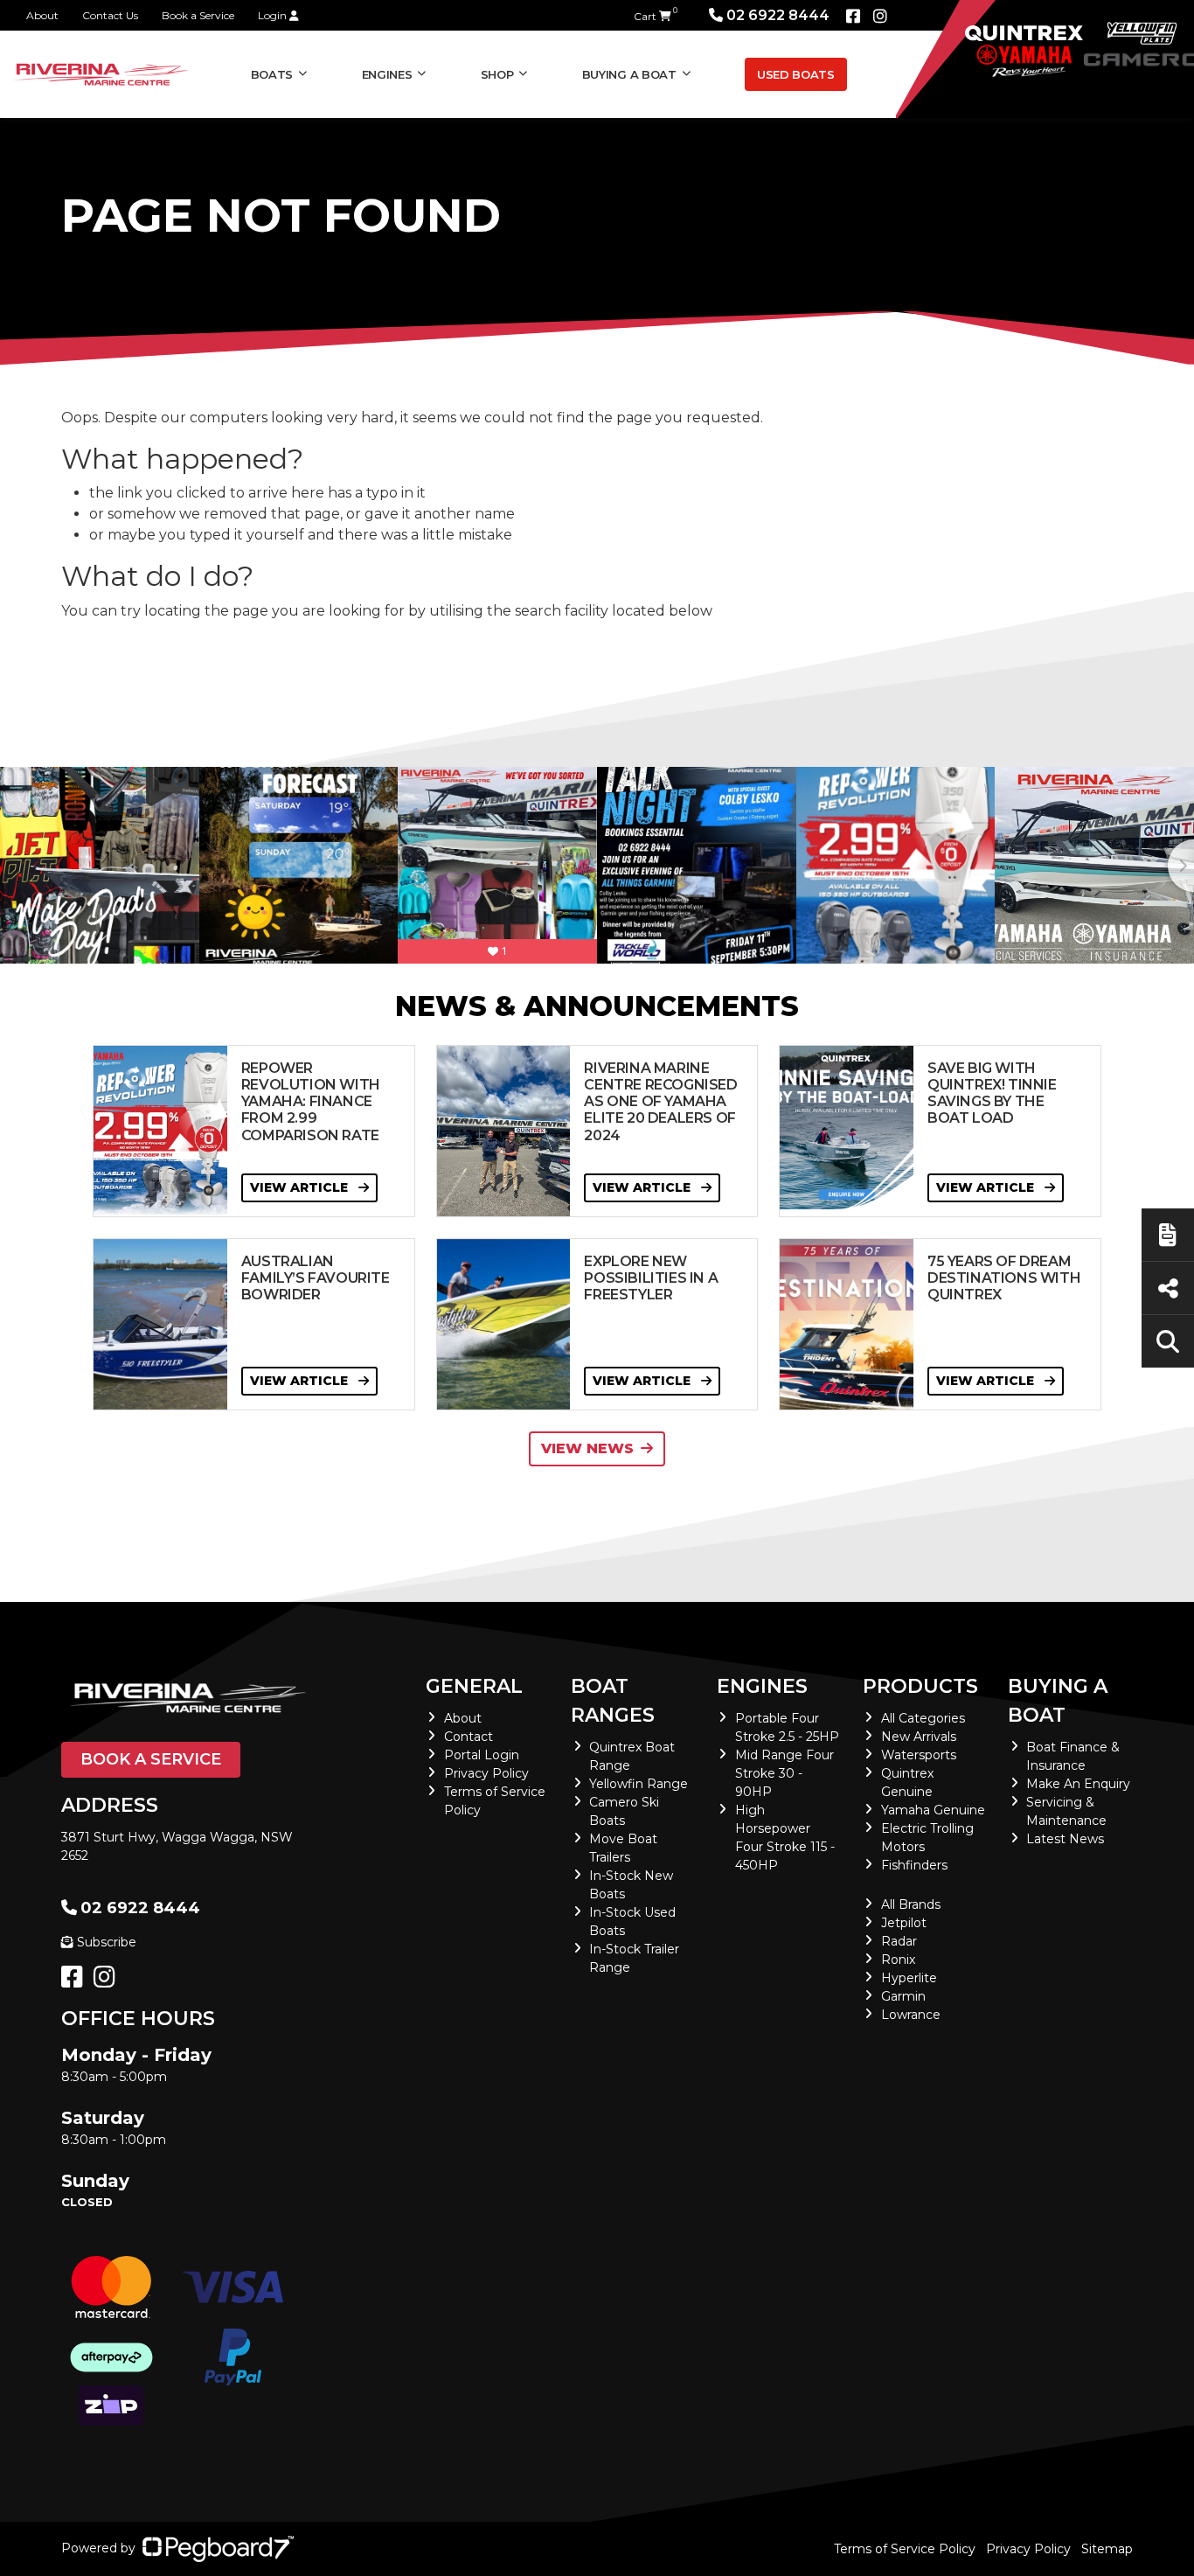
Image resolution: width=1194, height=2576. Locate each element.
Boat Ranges (613, 1701)
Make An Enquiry (1078, 1784)
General (474, 1686)
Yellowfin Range (639, 1784)
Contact (469, 1737)
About (42, 15)
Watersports (919, 1755)
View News (587, 1448)
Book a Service (198, 15)
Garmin (903, 1996)
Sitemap (1107, 2549)
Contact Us (110, 15)
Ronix (898, 1960)
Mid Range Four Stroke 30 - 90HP (784, 1773)
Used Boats (796, 74)
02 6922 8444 (778, 15)
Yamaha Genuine (933, 1810)
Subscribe (107, 1942)
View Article (301, 1187)
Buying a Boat (1058, 1701)
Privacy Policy (486, 1773)
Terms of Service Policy (905, 2549)
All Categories (923, 1718)
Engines (762, 1686)
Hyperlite (909, 1978)
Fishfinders (914, 1865)
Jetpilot (904, 1923)
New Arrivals (919, 1737)
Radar (899, 1941)
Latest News (1065, 1839)
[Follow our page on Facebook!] (853, 17)
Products (920, 1686)
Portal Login (482, 1755)
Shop (497, 74)
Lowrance (911, 2015)
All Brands (911, 1904)
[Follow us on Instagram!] (108, 1981)
